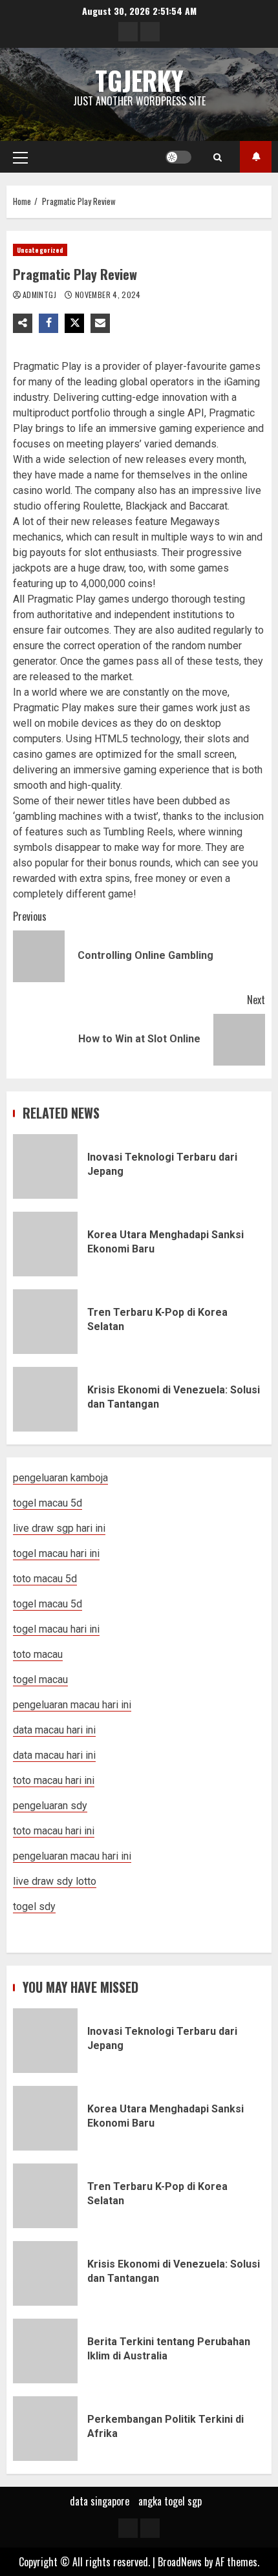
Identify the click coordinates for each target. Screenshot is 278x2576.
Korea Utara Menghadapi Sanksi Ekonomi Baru (45, 1244)
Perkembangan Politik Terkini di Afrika (45, 2429)
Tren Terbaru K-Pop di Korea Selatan (45, 1322)
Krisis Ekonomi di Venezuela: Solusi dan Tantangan (45, 1399)
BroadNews (180, 2562)
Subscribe (256, 157)
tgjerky (139, 80)
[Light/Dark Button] (178, 157)
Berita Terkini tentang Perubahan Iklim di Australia (45, 2351)
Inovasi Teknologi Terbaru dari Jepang (45, 1166)
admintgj (40, 295)
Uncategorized (40, 250)
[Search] (218, 157)
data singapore (100, 2501)
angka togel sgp (170, 2501)
